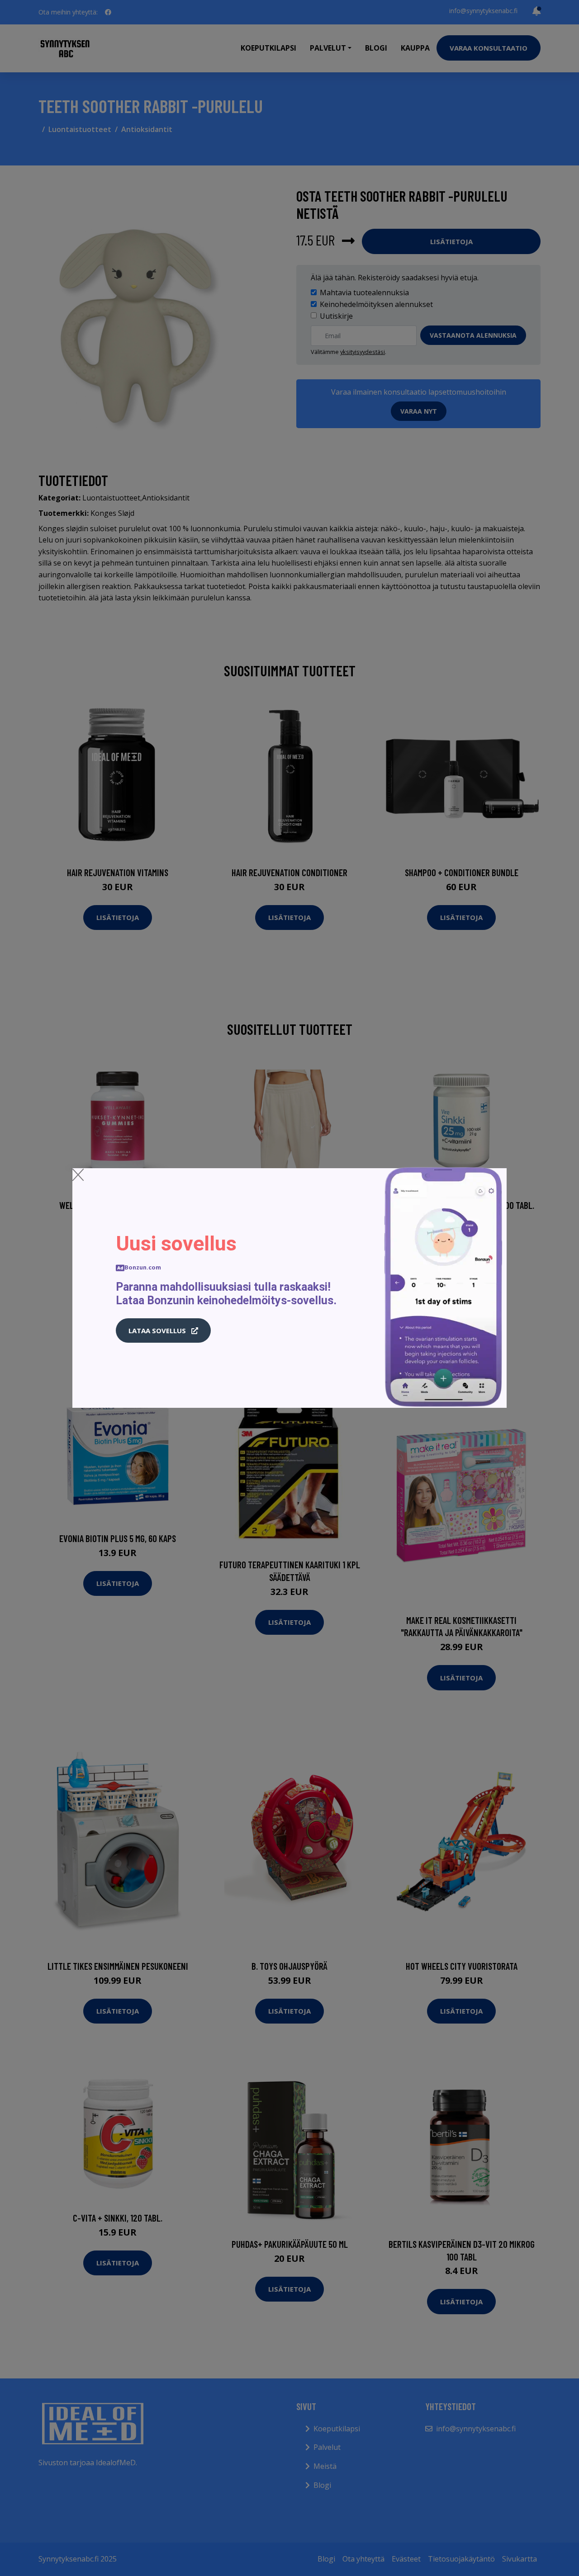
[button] (163, 1330)
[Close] (78, 1175)
